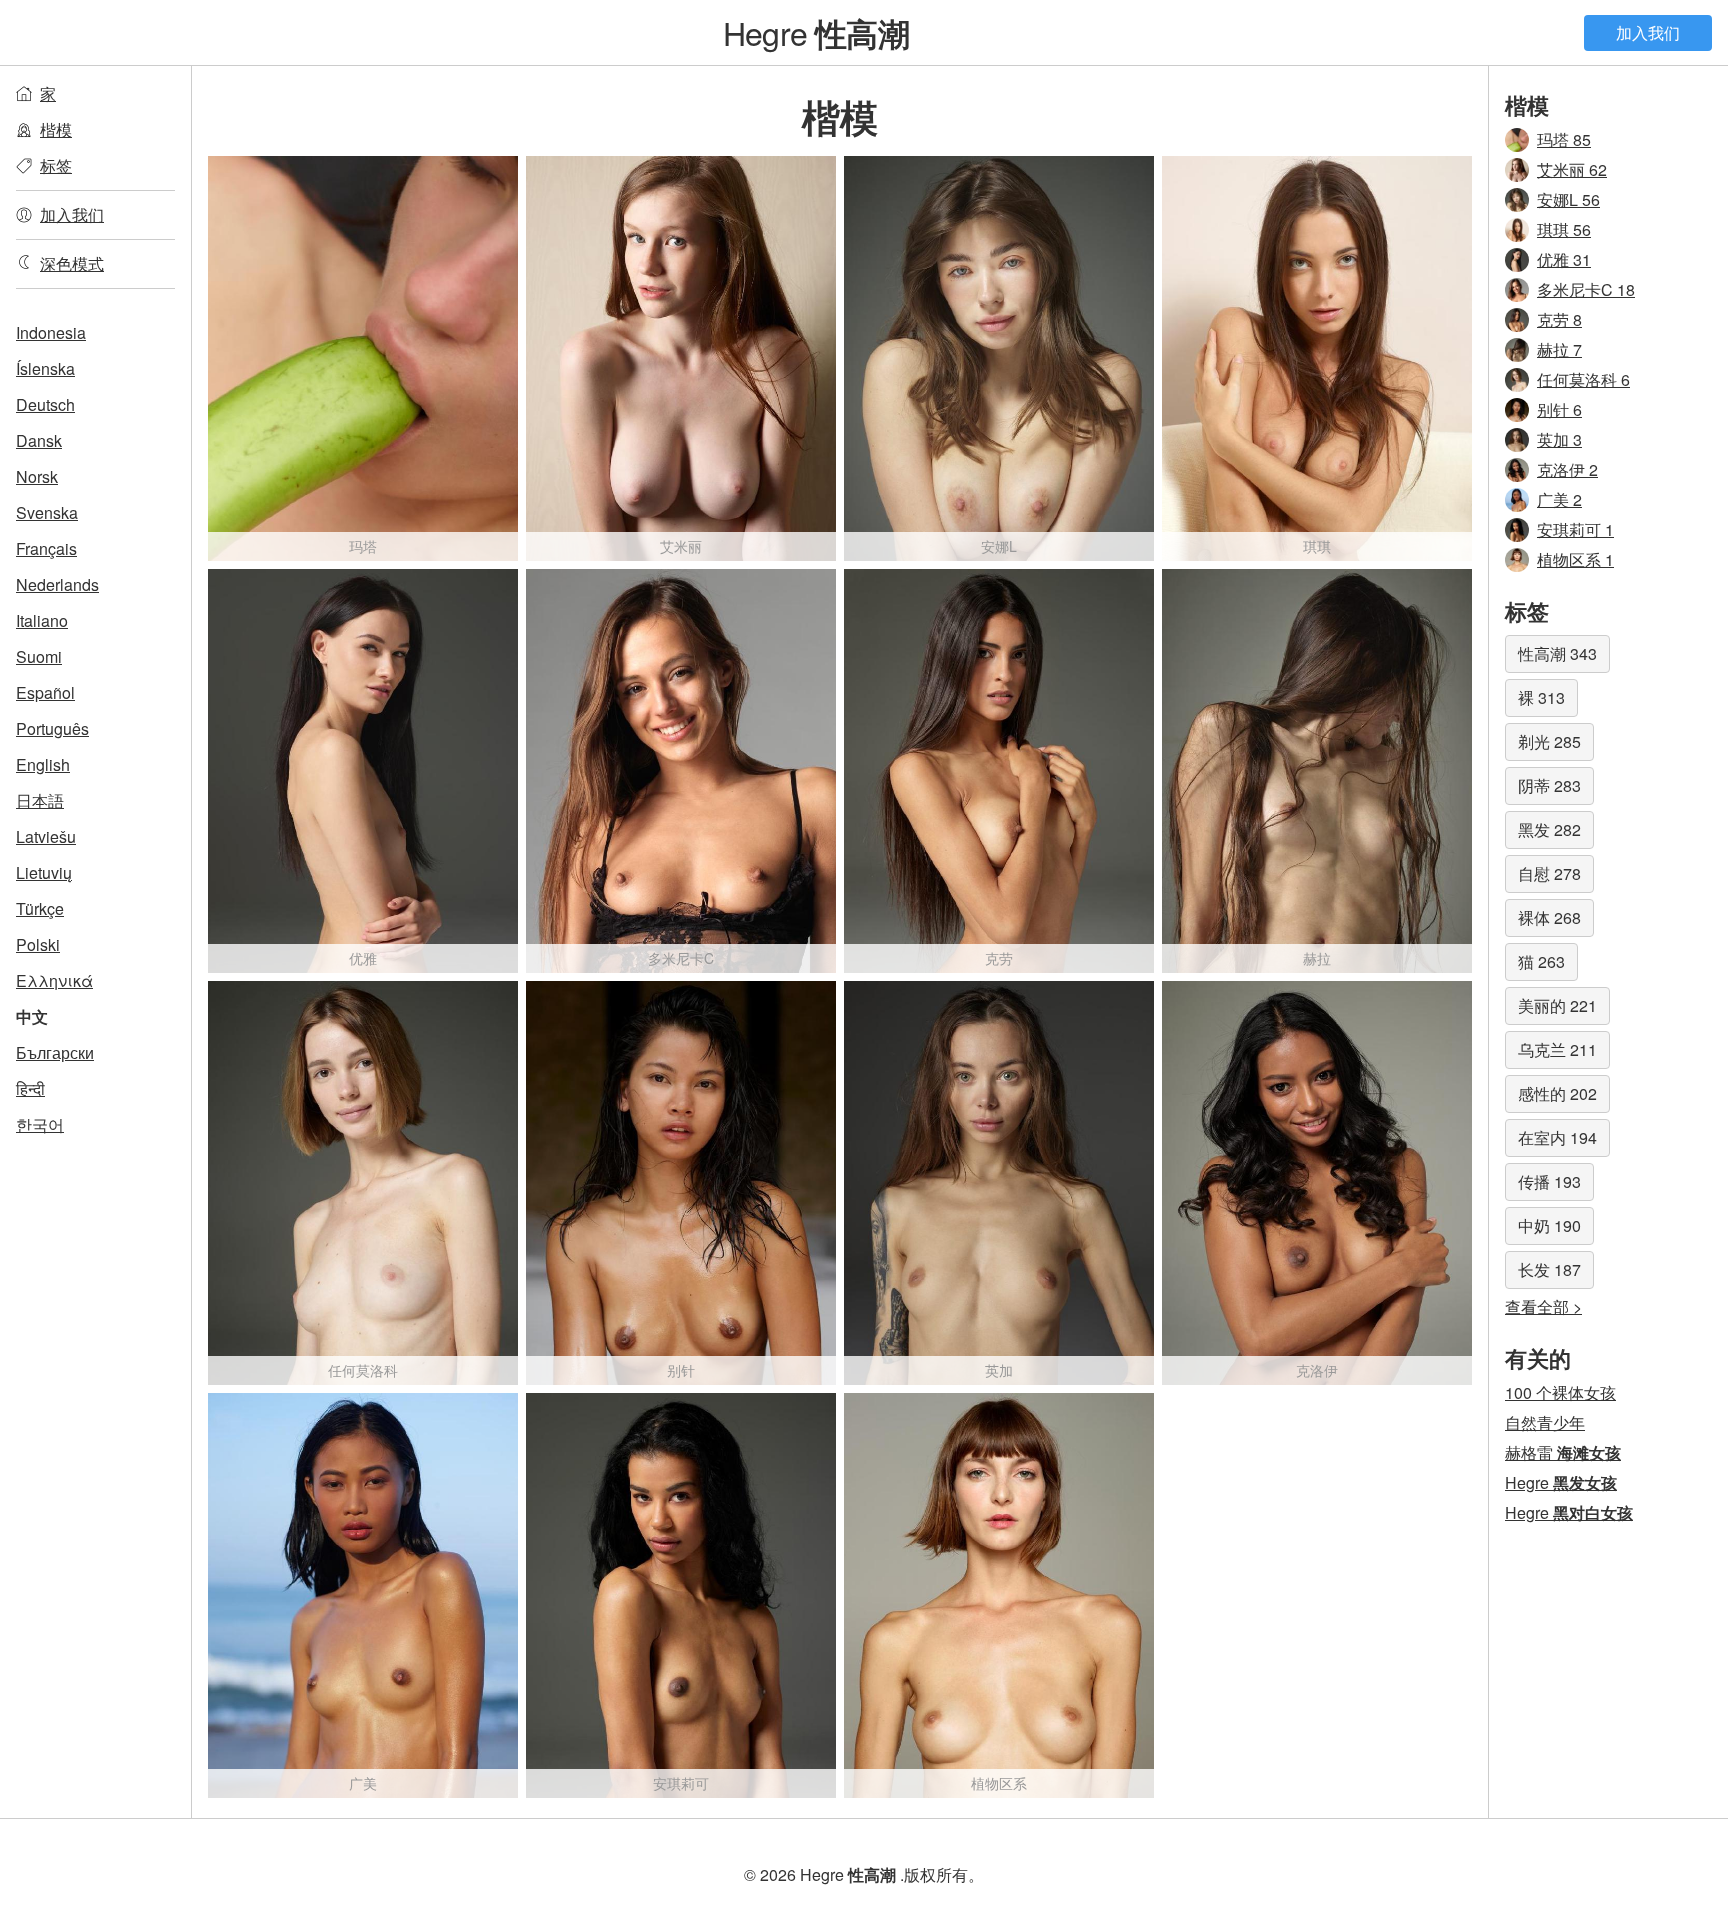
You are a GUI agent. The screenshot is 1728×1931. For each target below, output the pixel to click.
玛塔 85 (1564, 139)
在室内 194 (1557, 1137)
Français (46, 548)
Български (55, 1052)
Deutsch (45, 404)
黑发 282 (1549, 829)
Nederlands (57, 584)
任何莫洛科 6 (1583, 379)
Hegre (816, 32)
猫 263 (1541, 961)
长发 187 (1549, 1269)
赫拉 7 (1559, 349)
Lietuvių (44, 872)
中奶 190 (1549, 1225)
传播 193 (1549, 1181)
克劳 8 (1559, 319)
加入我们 (1648, 32)
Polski (38, 944)
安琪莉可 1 (1575, 529)
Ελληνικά (54, 980)
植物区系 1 (1575, 559)
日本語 (40, 800)
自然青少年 (1545, 1422)
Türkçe (40, 908)
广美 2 (1559, 499)
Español (45, 692)
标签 (56, 165)
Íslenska (45, 368)
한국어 (40, 1124)
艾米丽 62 (1572, 169)
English (43, 764)
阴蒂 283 (1549, 785)
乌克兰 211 (1557, 1049)
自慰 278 (1549, 873)
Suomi (39, 656)
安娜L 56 (1568, 199)
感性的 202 (1557, 1093)
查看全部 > (1543, 1306)
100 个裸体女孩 (1560, 1392)
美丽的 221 (1557, 1005)
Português (52, 728)
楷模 (56, 129)
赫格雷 (1563, 1452)
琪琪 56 (1564, 229)
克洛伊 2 (1567, 469)
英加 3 (1559, 439)
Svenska (47, 512)
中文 (32, 1016)
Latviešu (46, 836)
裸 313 (1541, 697)
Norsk (37, 476)
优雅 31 (1564, 259)
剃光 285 (1549, 741)
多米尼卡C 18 (1586, 289)
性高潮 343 (1557, 653)
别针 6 (1559, 409)
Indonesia (51, 332)
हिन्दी (30, 1088)
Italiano (42, 620)
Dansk (39, 440)
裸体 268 (1549, 917)
